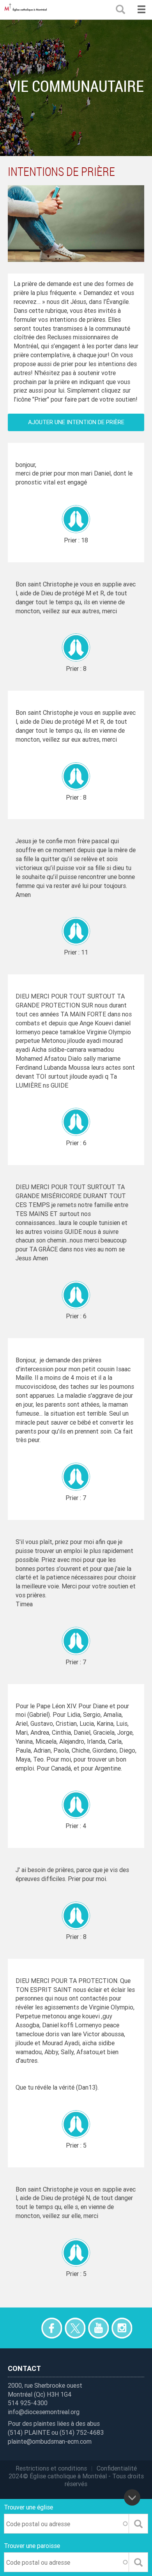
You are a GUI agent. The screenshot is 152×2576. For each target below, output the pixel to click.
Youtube (98, 2328)
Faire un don (28, 2328)
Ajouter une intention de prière (76, 422)
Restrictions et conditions (51, 2468)
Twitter (75, 2328)
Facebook (52, 2328)
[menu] (141, 10)
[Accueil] (27, 10)
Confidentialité (117, 2468)
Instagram (122, 2328)
